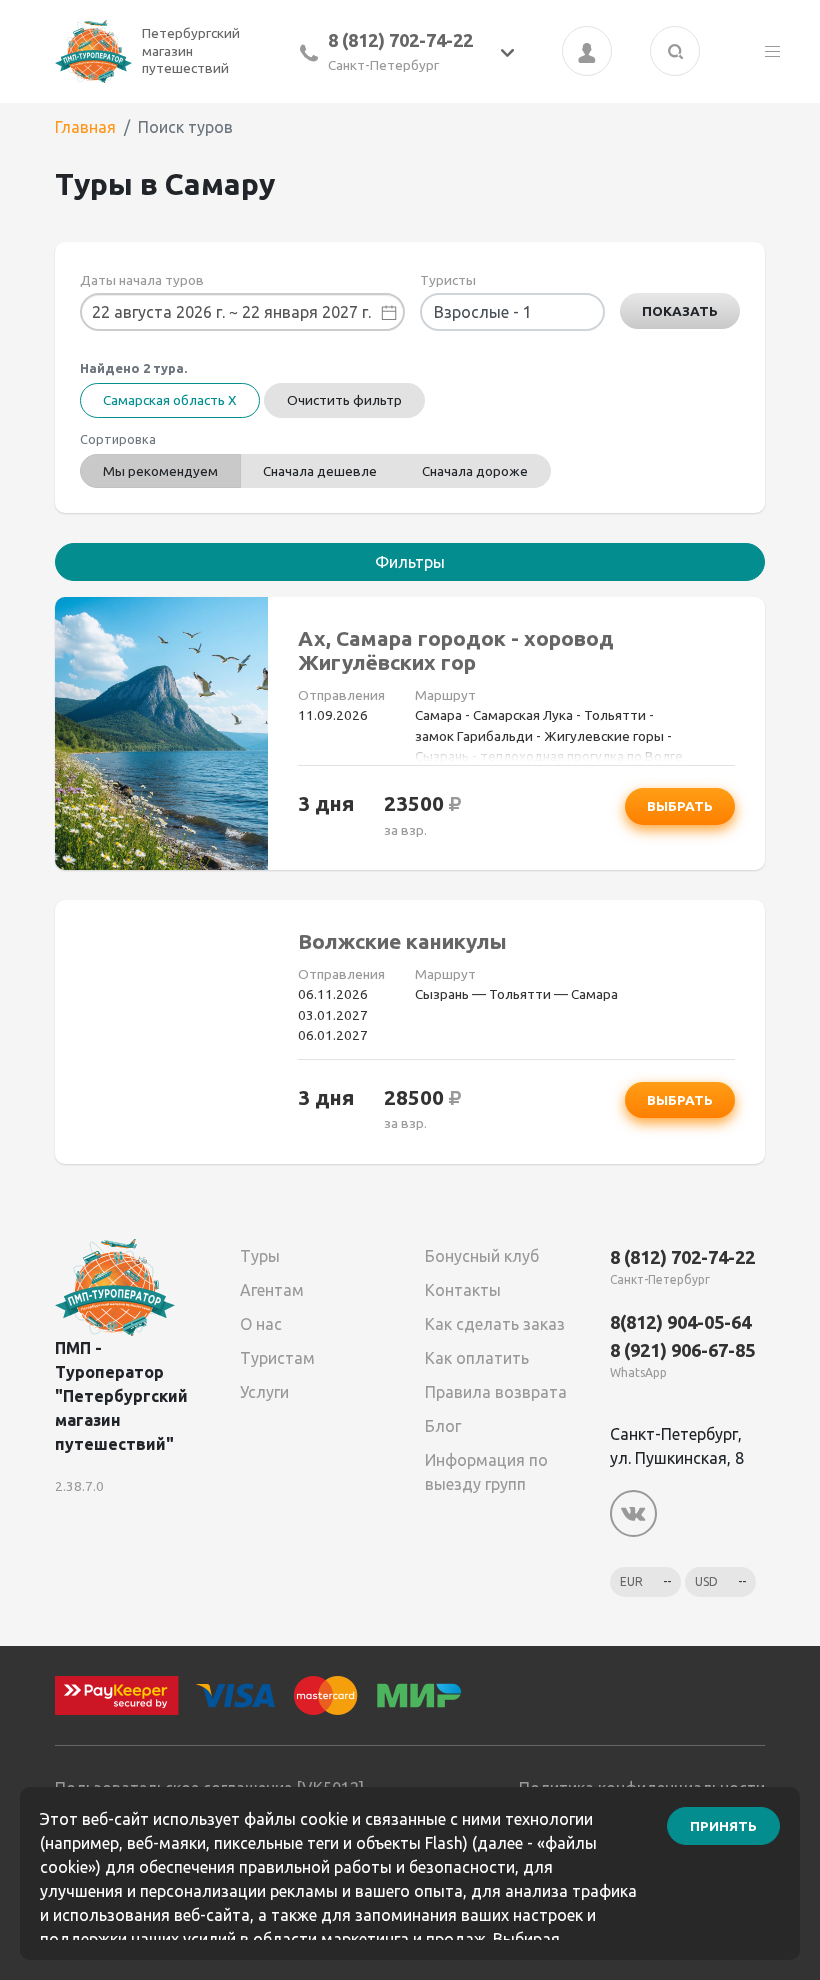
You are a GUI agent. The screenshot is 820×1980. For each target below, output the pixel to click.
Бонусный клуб (482, 1256)
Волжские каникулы (402, 941)
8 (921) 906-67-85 (682, 1350)
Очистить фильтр (344, 400)
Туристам (277, 1358)
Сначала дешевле (320, 471)
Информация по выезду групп (486, 1472)
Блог (443, 1426)
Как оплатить (477, 1358)
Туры (260, 1256)
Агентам (272, 1290)
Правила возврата (496, 1392)
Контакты (463, 1290)
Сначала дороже (475, 471)
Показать (680, 311)
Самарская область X (170, 400)
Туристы (448, 280)
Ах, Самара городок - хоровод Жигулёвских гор (456, 650)
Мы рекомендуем (160, 471)
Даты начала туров (142, 280)
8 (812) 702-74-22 (400, 40)
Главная (85, 127)
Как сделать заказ (495, 1324)
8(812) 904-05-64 (680, 1322)
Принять (723, 1826)
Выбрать (680, 806)
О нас (261, 1324)
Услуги (264, 1392)
